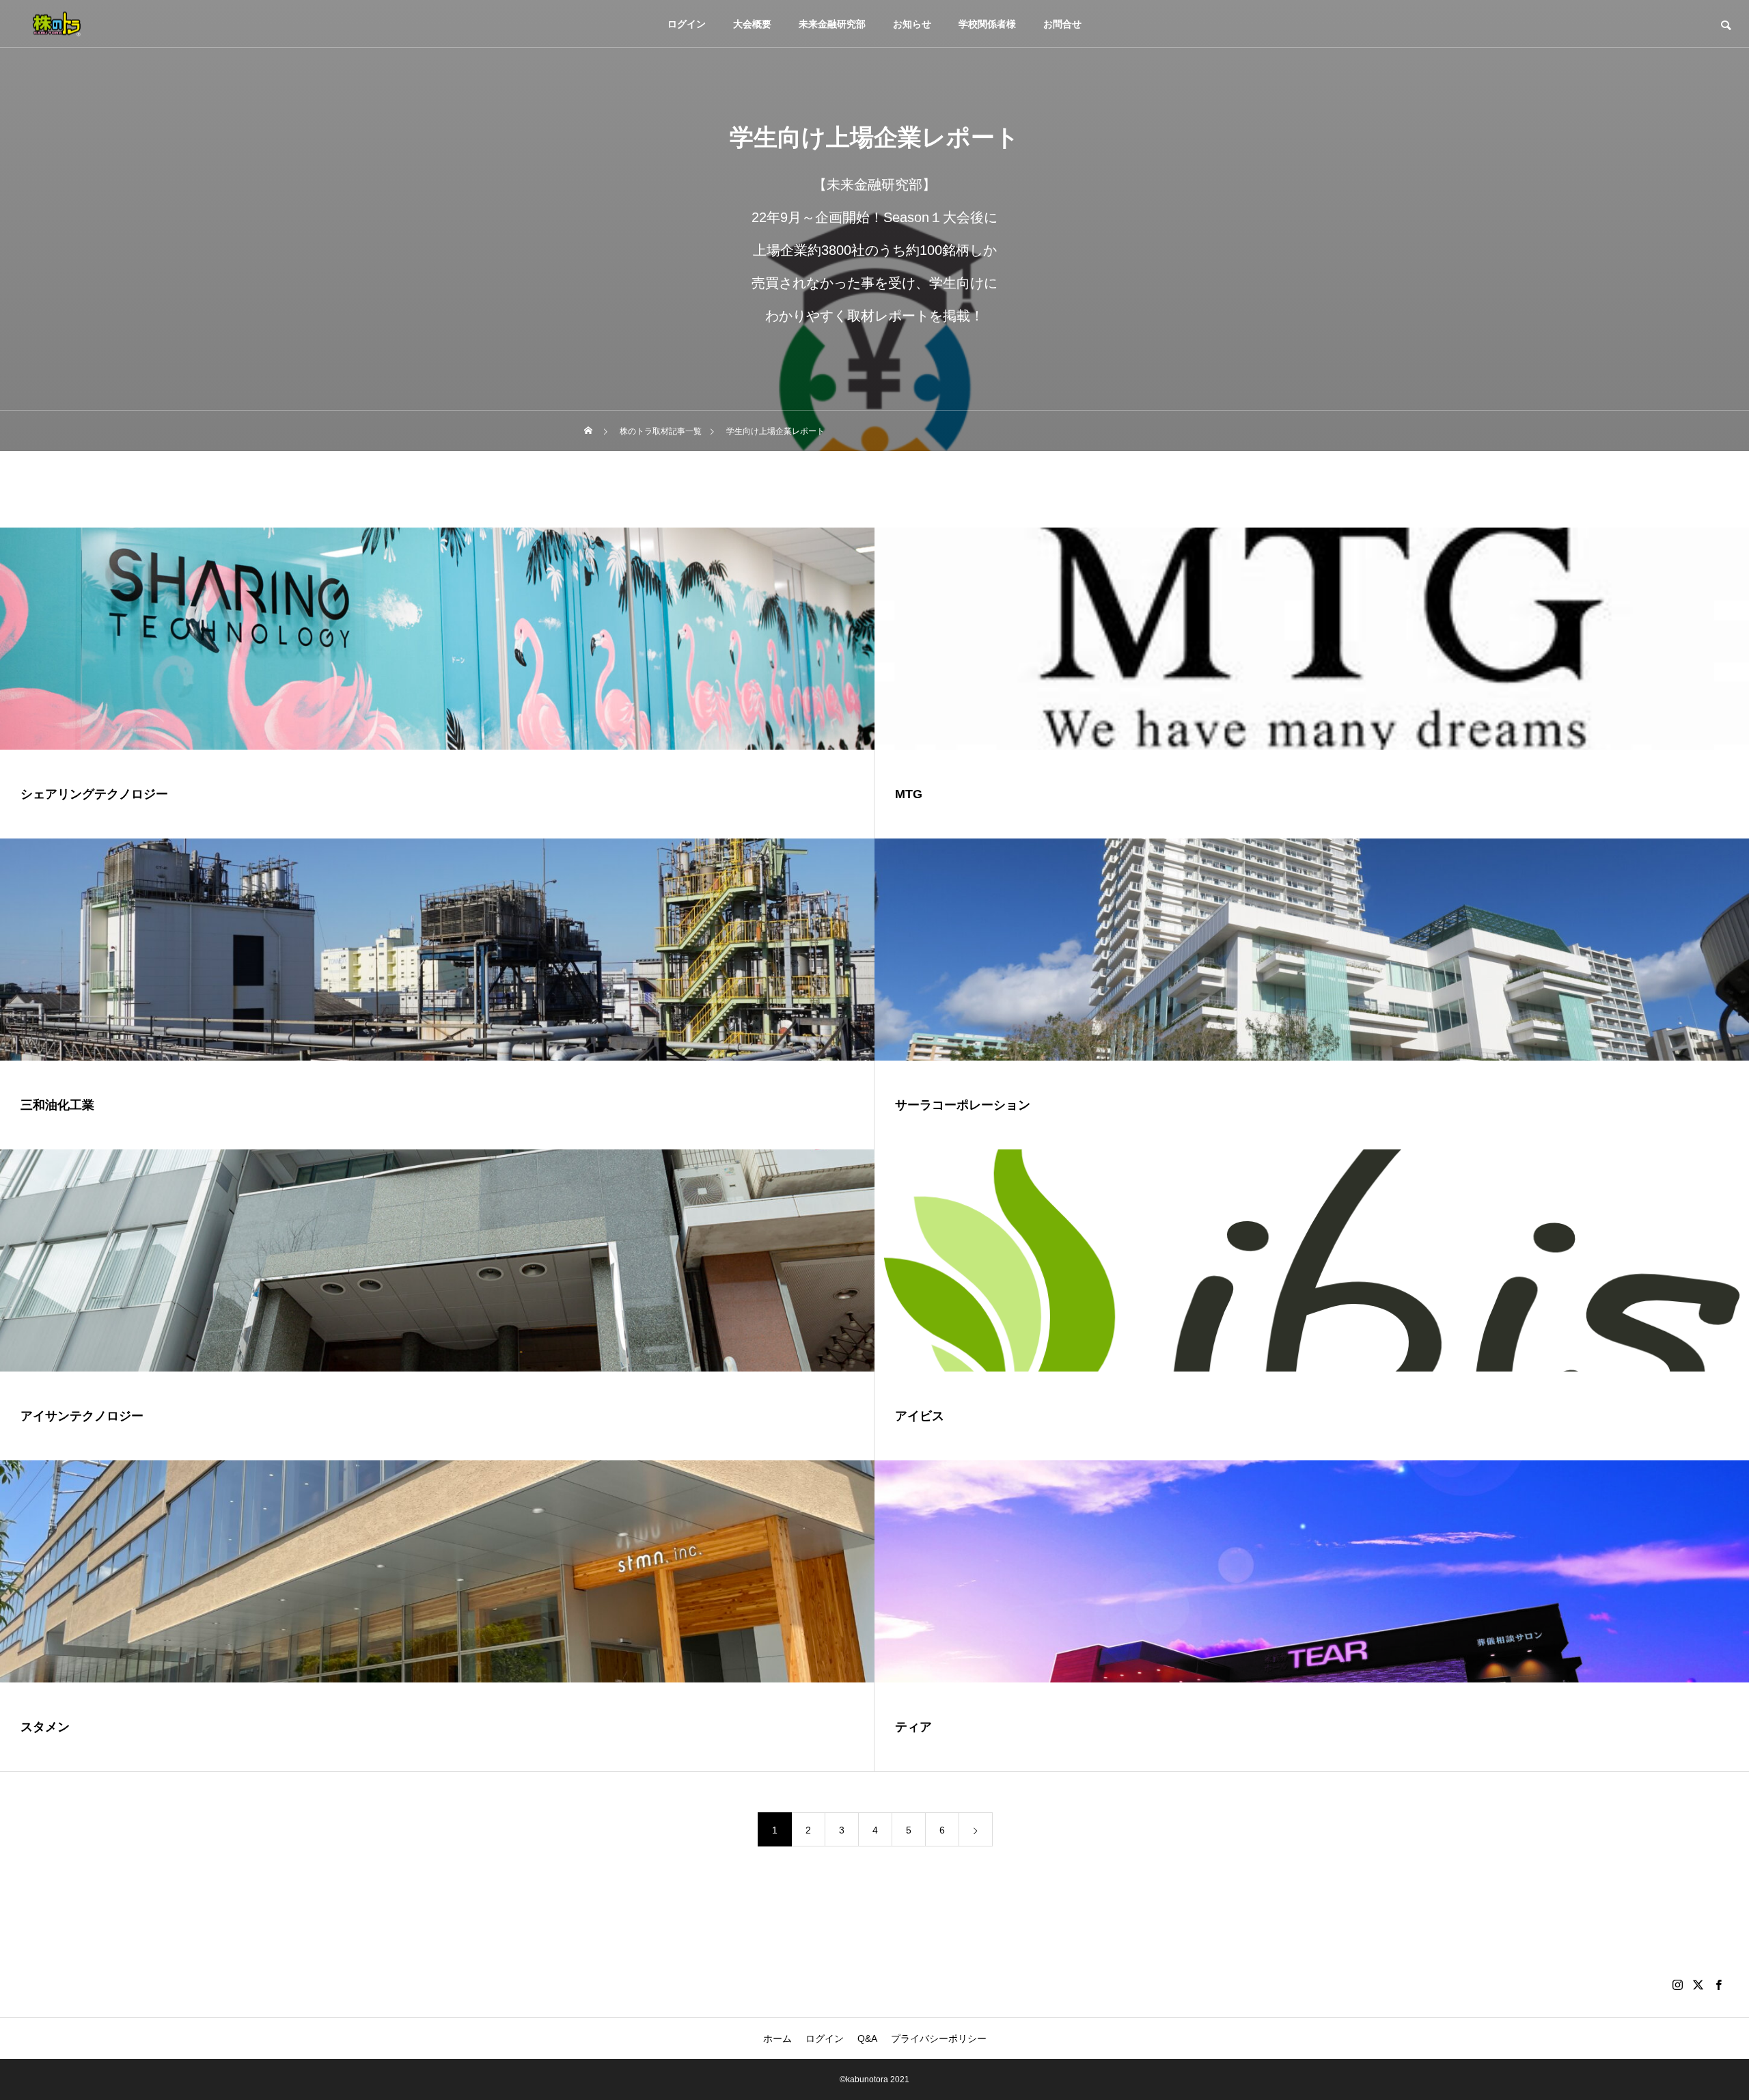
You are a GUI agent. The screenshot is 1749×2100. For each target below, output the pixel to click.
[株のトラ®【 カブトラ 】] (57, 24)
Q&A (867, 2038)
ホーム (777, 2038)
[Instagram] (1677, 1985)
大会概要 (752, 24)
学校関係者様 (987, 24)
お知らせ (912, 24)
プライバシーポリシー (939, 2038)
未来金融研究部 (832, 24)
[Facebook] (1718, 1985)
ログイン (687, 24)
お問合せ (1062, 24)
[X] (1698, 1985)
